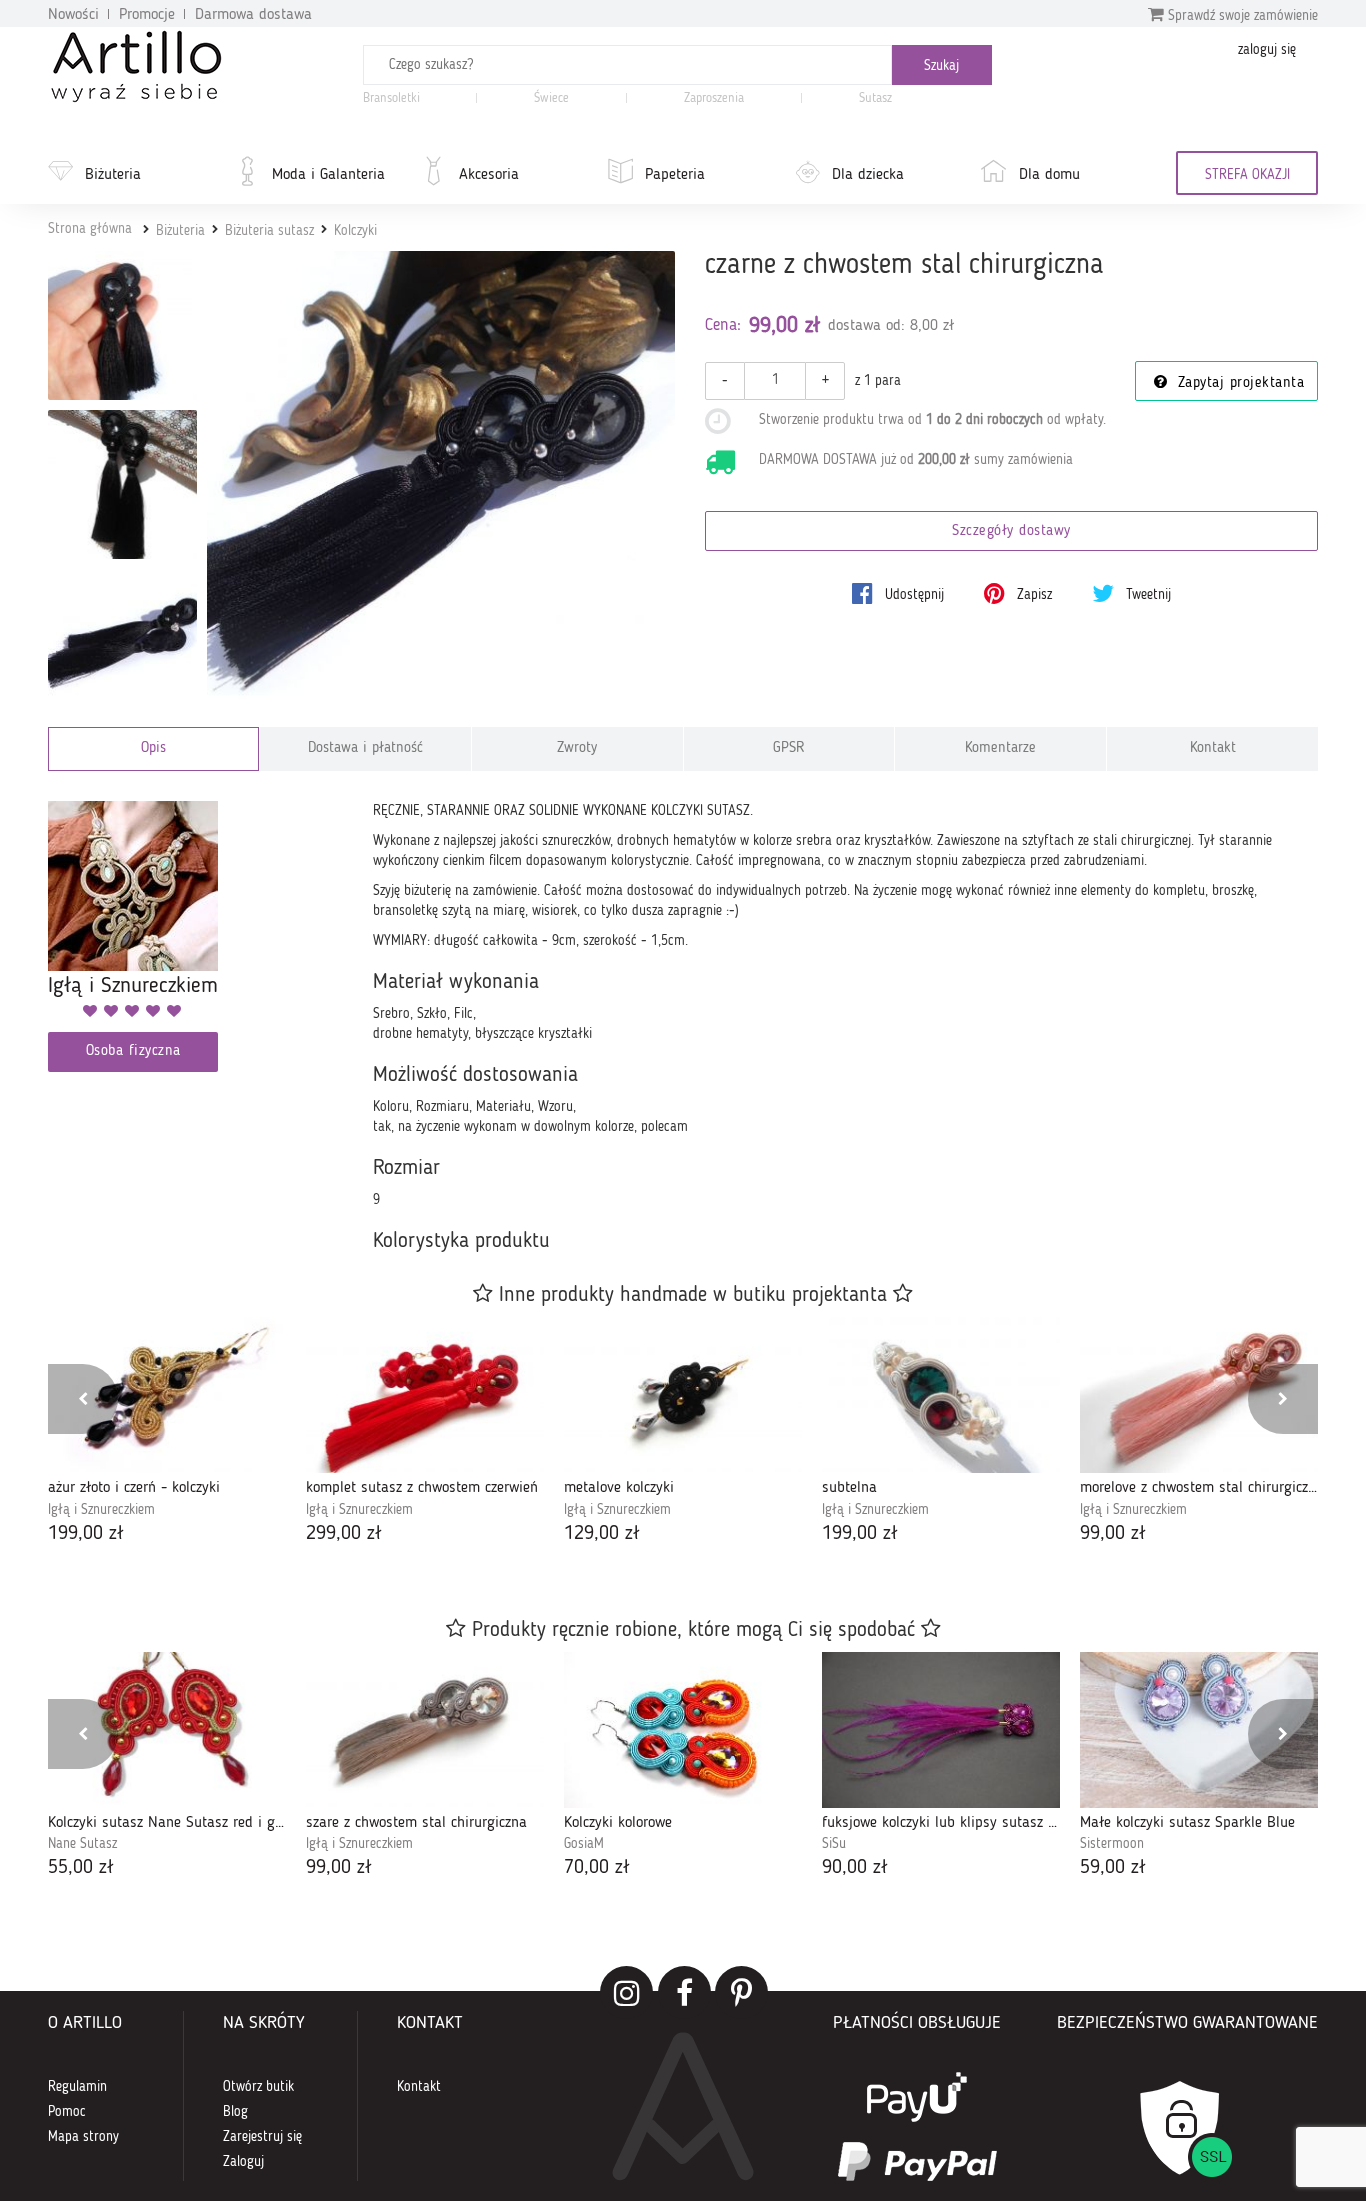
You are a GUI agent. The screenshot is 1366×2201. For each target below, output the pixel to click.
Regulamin (77, 2087)
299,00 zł (344, 1534)
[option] (167, 1432)
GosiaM (584, 1844)
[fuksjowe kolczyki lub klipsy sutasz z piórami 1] (941, 1730)
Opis (153, 748)
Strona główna (90, 229)
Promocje (147, 15)
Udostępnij (912, 595)
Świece (551, 98)
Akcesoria (489, 175)
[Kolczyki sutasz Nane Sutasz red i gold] (167, 1730)
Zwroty (577, 748)
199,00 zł (86, 1534)
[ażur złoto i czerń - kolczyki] (167, 1395)
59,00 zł (1113, 1868)
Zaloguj (243, 2162)
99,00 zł (1113, 1534)
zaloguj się (1267, 50)
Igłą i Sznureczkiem (101, 1510)
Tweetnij (1146, 595)
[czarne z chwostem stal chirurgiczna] (441, 485)
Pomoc (67, 2112)
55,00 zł (81, 1868)
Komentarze (1000, 748)
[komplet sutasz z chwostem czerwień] (425, 1395)
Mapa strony (83, 2137)
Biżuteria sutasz (269, 231)
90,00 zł (855, 1868)
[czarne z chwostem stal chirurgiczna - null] (122, 325)
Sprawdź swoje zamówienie (1241, 16)
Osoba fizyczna (133, 1051)
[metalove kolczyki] (683, 1395)
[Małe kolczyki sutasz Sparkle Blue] (1199, 1730)
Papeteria (675, 175)
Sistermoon (1112, 1844)
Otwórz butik (258, 2087)
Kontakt (1213, 748)
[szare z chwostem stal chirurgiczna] (425, 1730)
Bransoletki (391, 98)
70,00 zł (597, 1868)
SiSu (834, 1844)
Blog (235, 2112)
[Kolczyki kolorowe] (683, 1730)
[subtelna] (941, 1395)
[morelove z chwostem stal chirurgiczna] (1199, 1395)
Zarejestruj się (262, 2137)
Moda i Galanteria (328, 175)
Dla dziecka (868, 175)
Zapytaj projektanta (1238, 383)
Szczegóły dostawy (1011, 531)
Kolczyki (355, 231)
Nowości (73, 15)
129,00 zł (602, 1534)
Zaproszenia (714, 98)
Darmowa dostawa (253, 15)
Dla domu (1049, 175)
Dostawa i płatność (365, 748)
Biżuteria (113, 175)
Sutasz (875, 98)
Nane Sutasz (82, 1844)
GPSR (789, 748)
